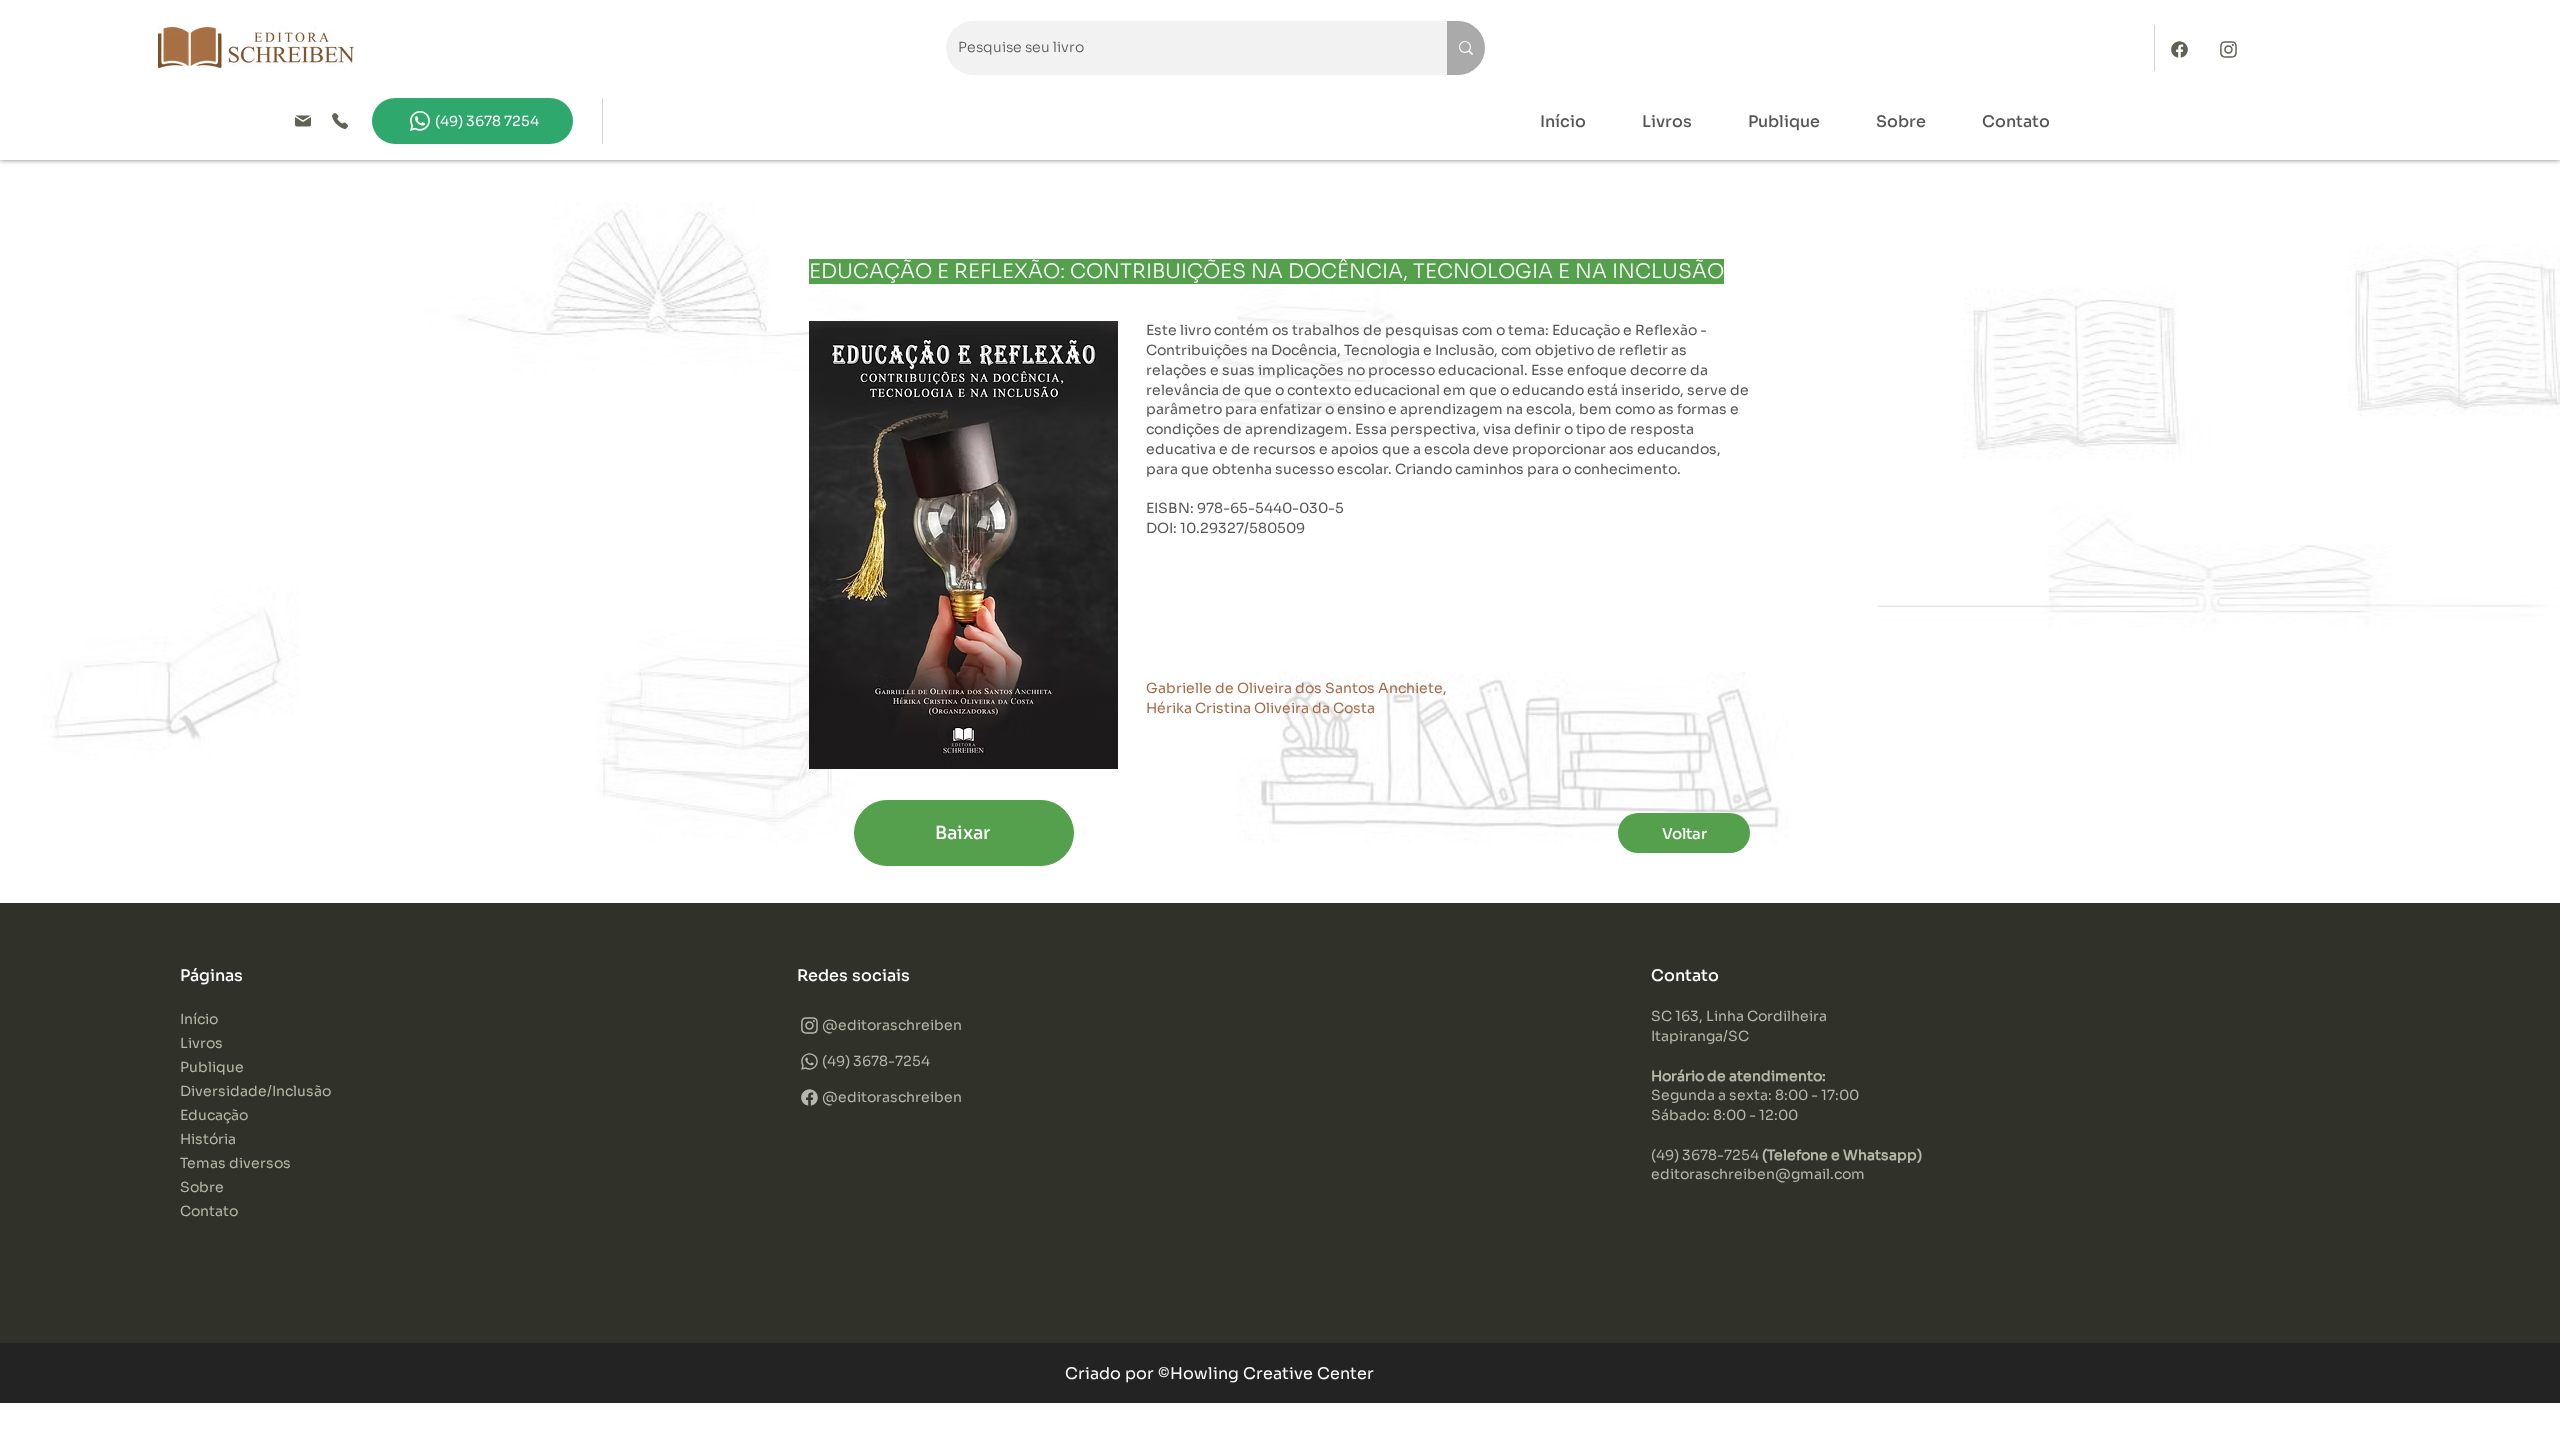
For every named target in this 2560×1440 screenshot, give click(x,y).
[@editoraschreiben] (2234, 49)
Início (199, 1019)
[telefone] (345, 121)
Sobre (202, 1187)
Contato (209, 1211)
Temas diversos (235, 1163)
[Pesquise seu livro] (1466, 48)
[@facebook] (2185, 49)
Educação (214, 1115)
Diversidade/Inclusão (255, 1091)
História (208, 1139)
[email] (308, 121)
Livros (201, 1043)
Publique (212, 1067)
